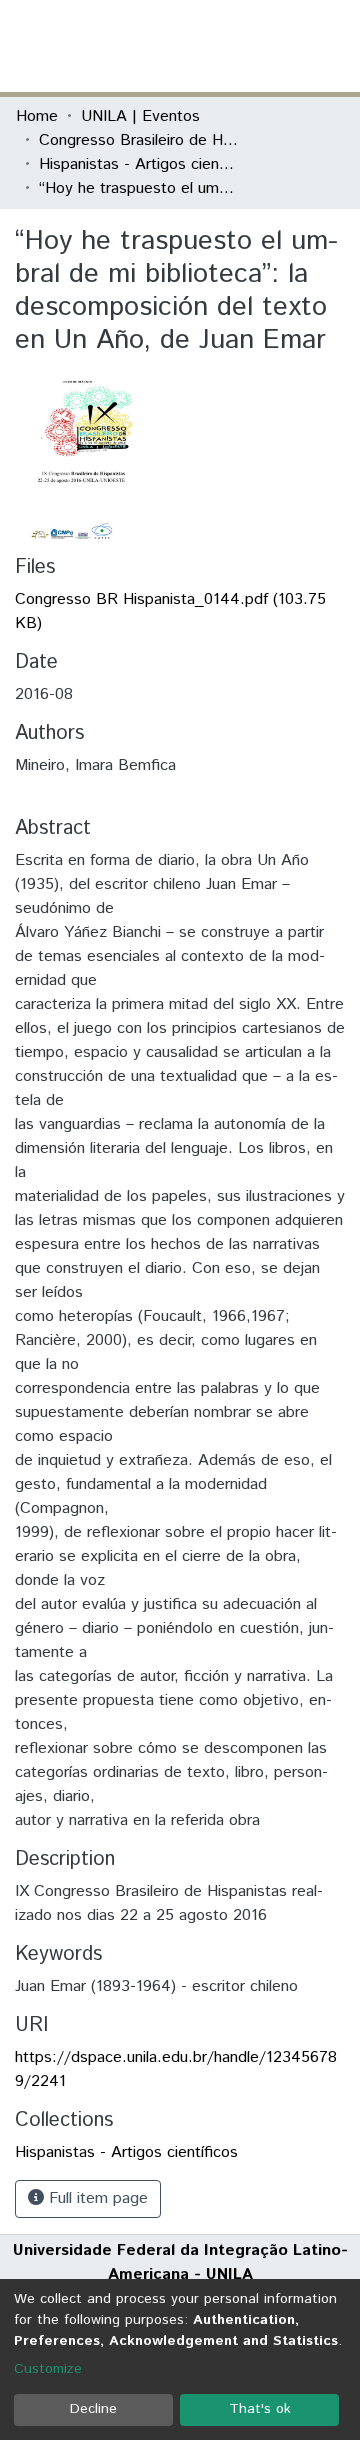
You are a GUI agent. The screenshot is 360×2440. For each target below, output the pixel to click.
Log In (269, 45)
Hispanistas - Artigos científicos (139, 164)
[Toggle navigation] (332, 46)
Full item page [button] (96, 2198)
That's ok (260, 2409)
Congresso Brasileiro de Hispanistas (139, 140)
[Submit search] (198, 46)
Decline (93, 2409)
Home (37, 116)
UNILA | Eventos (140, 116)
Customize (48, 2369)
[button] (227, 46)
